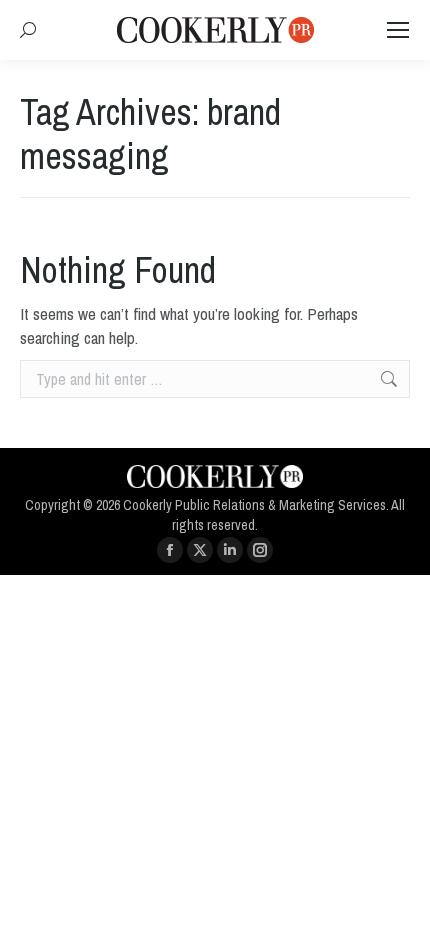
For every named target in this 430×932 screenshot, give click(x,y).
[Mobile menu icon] (398, 30)
